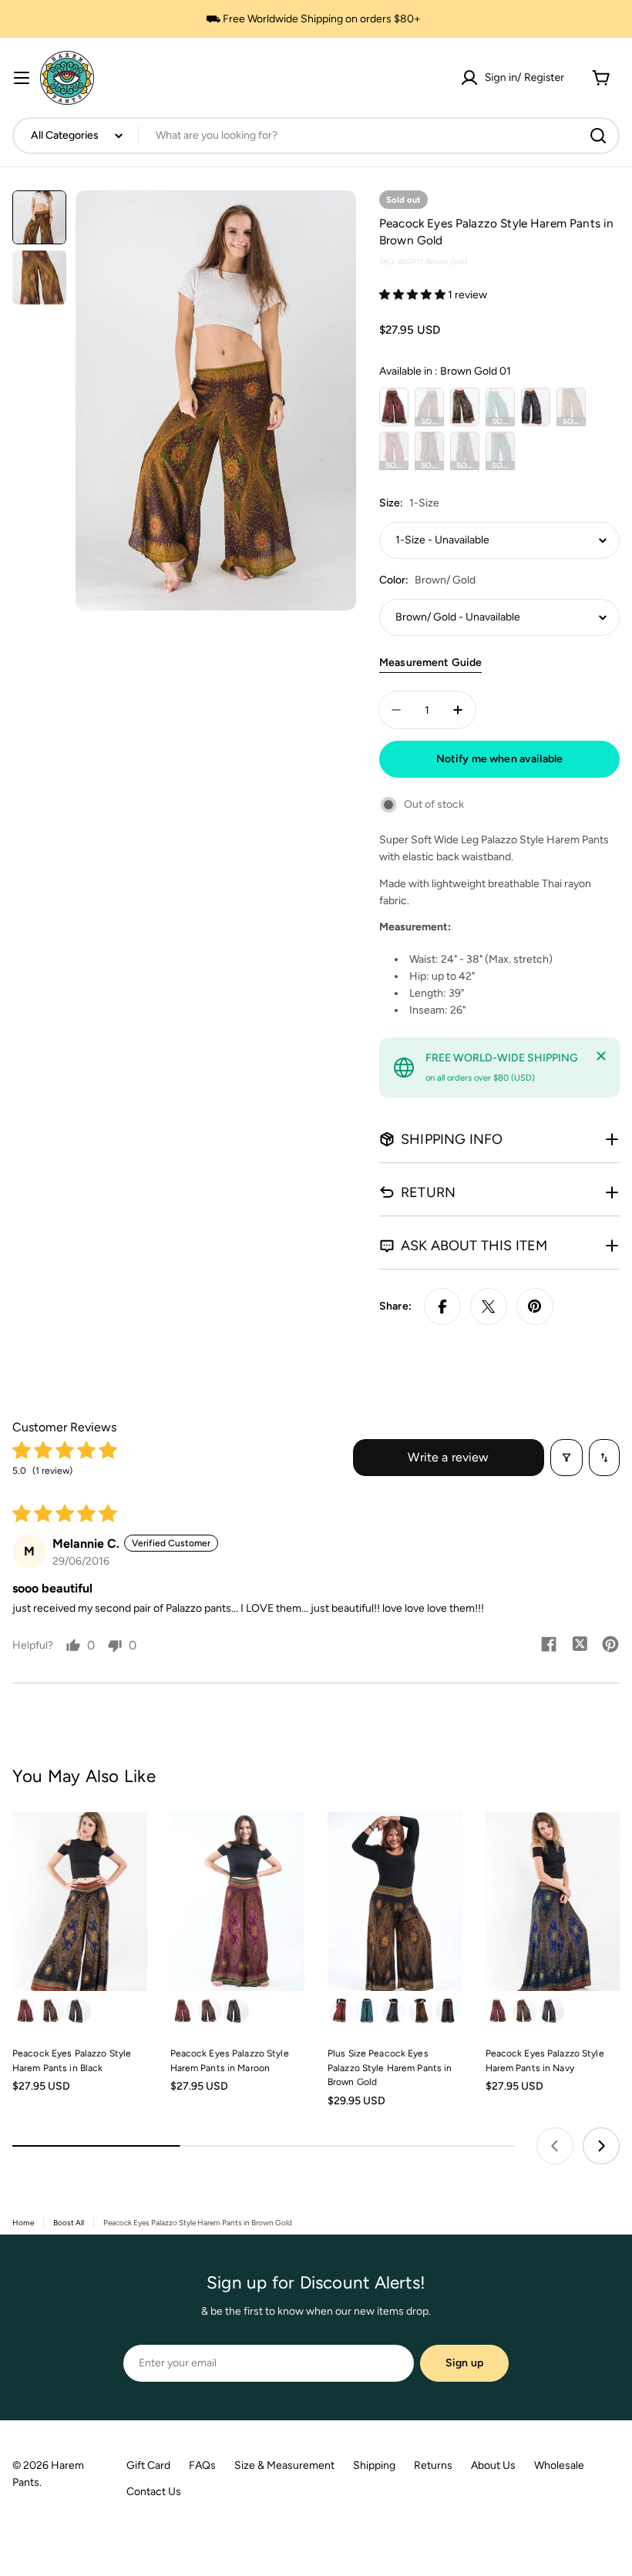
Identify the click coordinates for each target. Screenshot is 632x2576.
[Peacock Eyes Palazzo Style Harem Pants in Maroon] (238, 1902)
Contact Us (154, 2492)
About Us (493, 2465)
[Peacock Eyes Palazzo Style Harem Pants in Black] (80, 1902)
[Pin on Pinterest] (535, 1306)
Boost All (69, 2223)
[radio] (394, 407)
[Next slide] (601, 2146)
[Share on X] (489, 1306)
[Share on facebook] (549, 1646)
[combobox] (316, 136)
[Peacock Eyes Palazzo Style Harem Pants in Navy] (553, 1902)
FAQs (202, 2465)
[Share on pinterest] (610, 1646)
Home (23, 2223)
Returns (433, 2465)
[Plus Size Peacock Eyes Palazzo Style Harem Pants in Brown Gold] (395, 1902)
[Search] (598, 136)
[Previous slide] (555, 2146)
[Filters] (566, 1458)
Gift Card (148, 2465)
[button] (413, 295)
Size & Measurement (284, 2465)
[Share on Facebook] (442, 1306)
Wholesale (559, 2465)
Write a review (448, 1457)
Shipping (374, 2465)
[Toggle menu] (22, 78)
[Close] (601, 1056)
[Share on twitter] (580, 1646)
